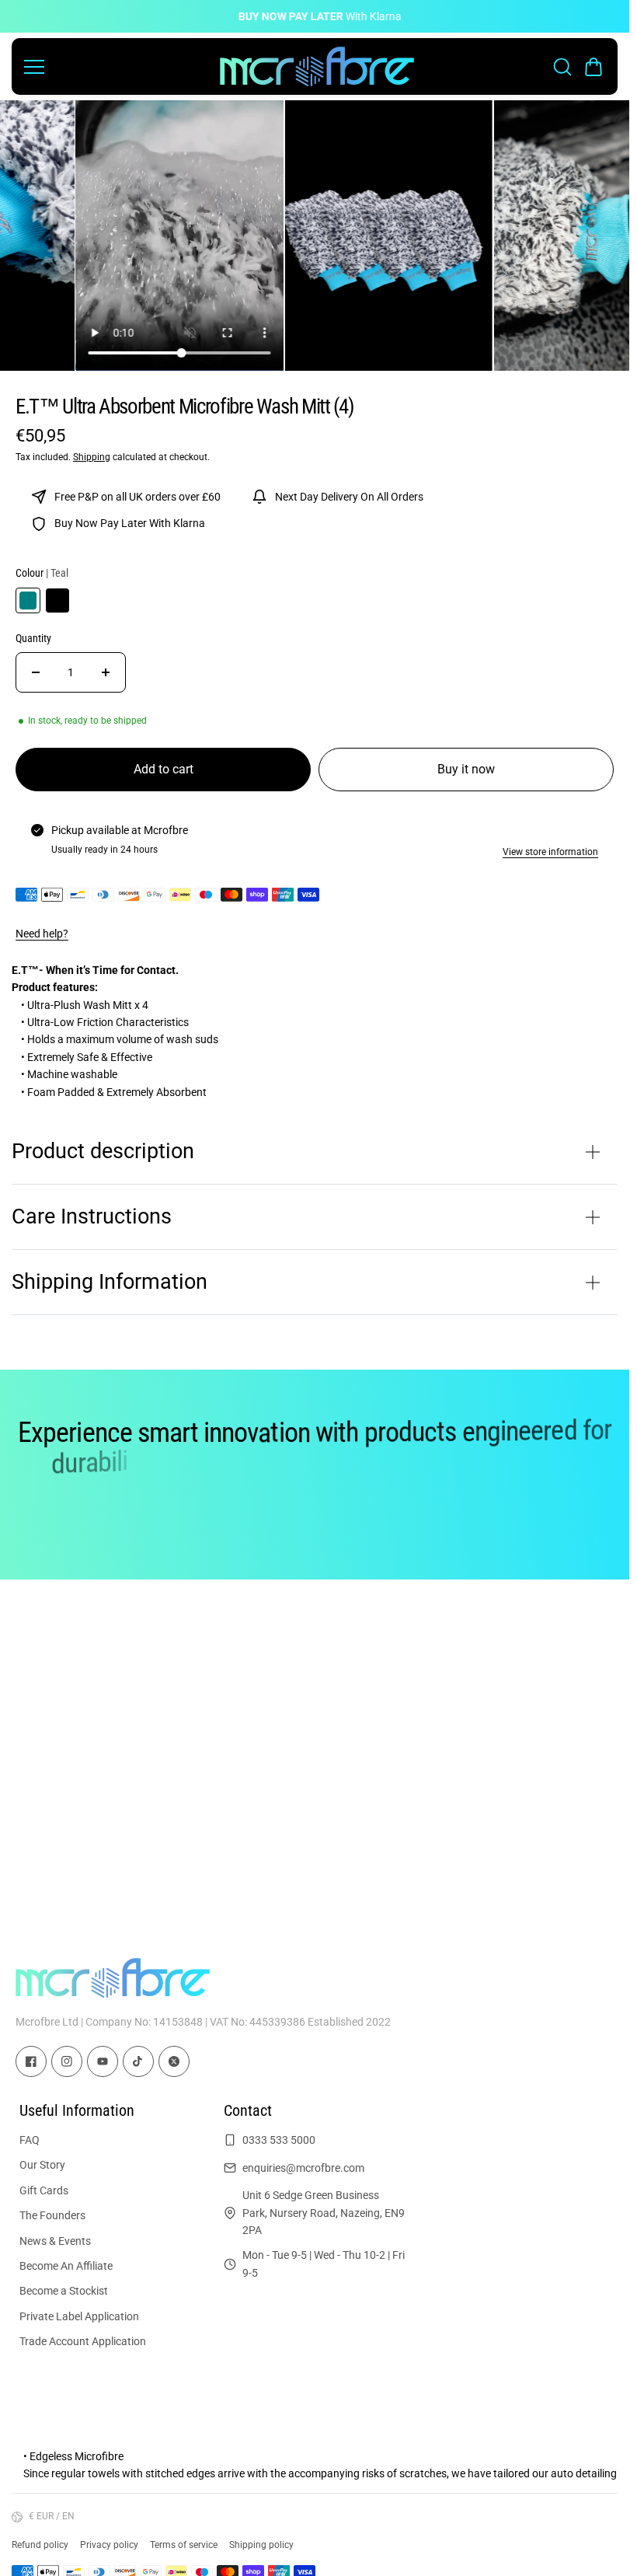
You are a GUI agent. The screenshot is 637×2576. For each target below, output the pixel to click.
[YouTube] (103, 2062)
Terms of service (184, 2545)
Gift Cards (44, 2190)
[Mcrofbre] (317, 66)
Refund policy (40, 2545)
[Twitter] (174, 2062)
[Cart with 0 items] (593, 67)
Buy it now (466, 769)
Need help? (42, 934)
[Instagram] (67, 2062)
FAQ (30, 2140)
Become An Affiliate (66, 2266)
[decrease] (36, 672)
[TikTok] (138, 2062)
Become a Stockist (64, 2291)
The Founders (52, 2215)
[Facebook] (31, 2062)
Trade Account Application (83, 2341)
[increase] (106, 672)
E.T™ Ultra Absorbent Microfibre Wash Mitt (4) (184, 407)
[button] (593, 67)
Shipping (92, 457)
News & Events (55, 2240)
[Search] (562, 67)
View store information (550, 852)
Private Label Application (79, 2316)
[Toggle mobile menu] (118, 67)
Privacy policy (109, 2545)
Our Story (42, 2165)
